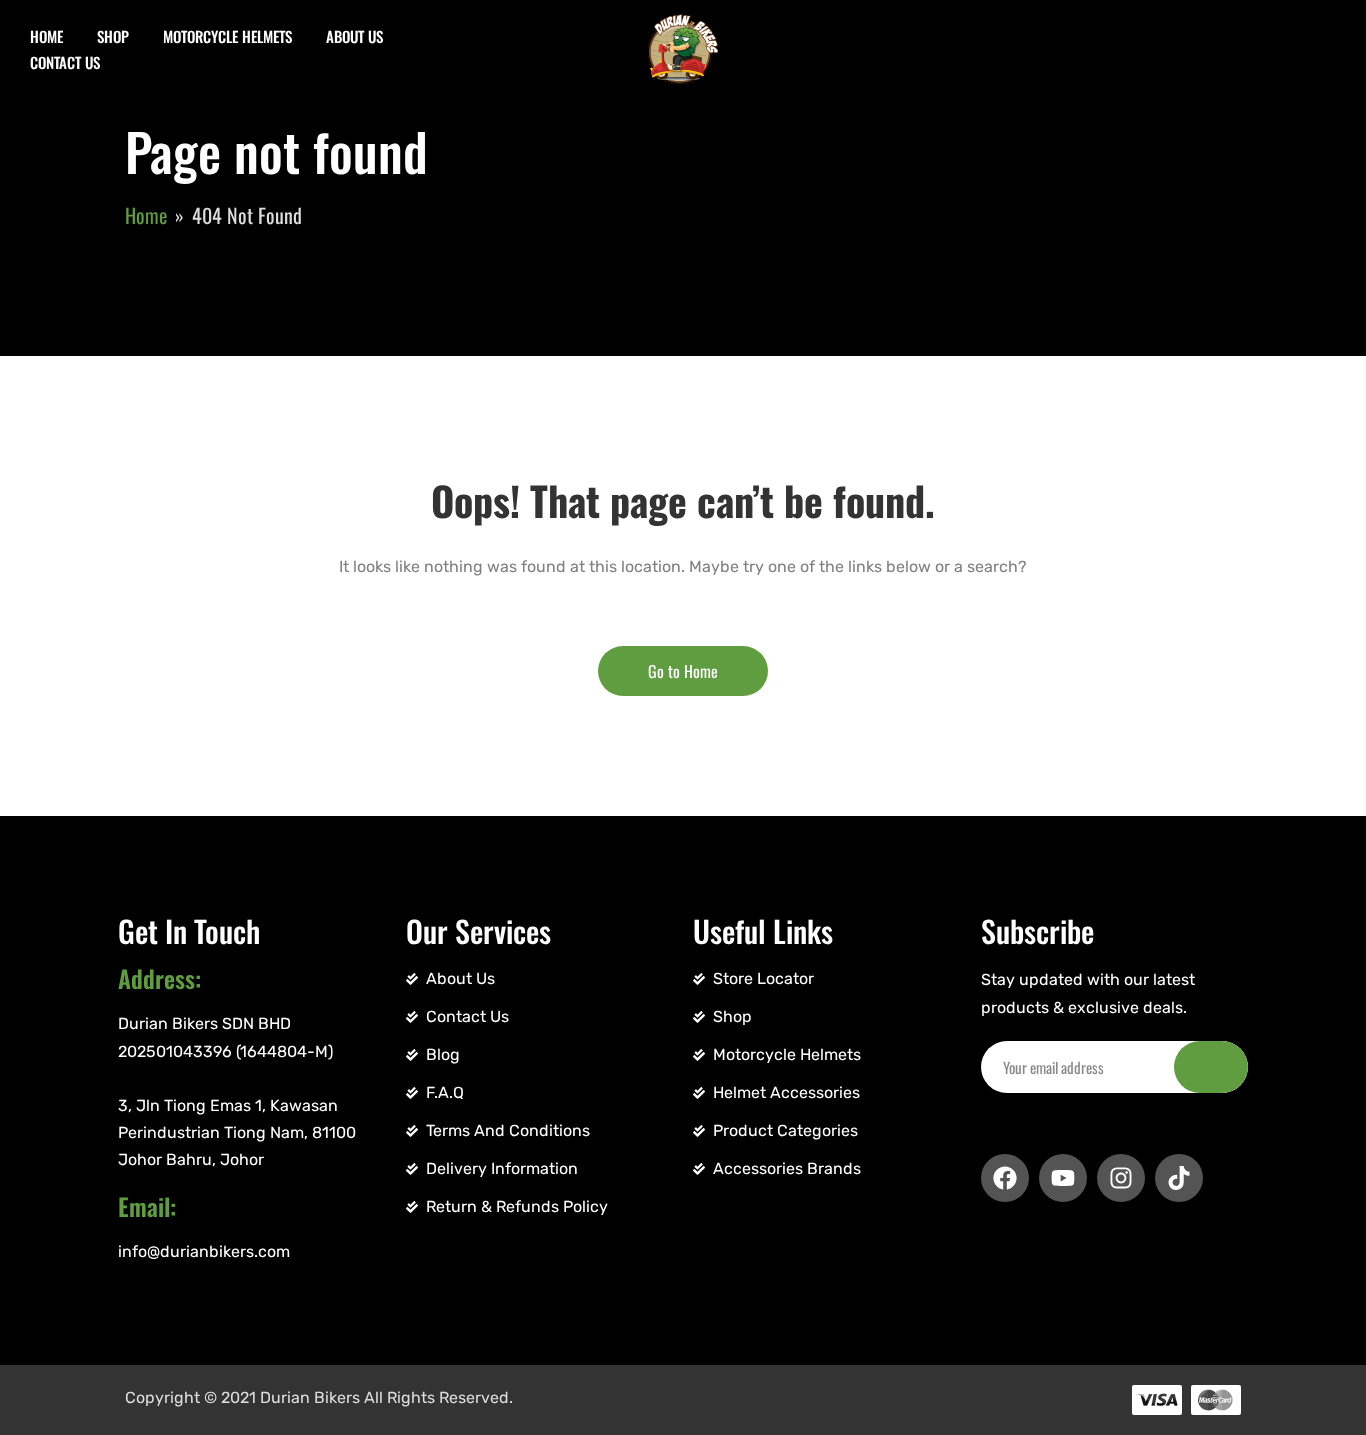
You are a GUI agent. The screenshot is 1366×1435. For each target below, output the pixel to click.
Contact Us (65, 62)
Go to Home (683, 671)
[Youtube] (1063, 1178)
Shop (113, 36)
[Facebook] (1005, 1178)
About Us (354, 36)
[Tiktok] (1179, 1178)
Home (46, 36)
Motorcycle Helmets (227, 36)
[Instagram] (1121, 1178)
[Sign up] (1211, 1067)
